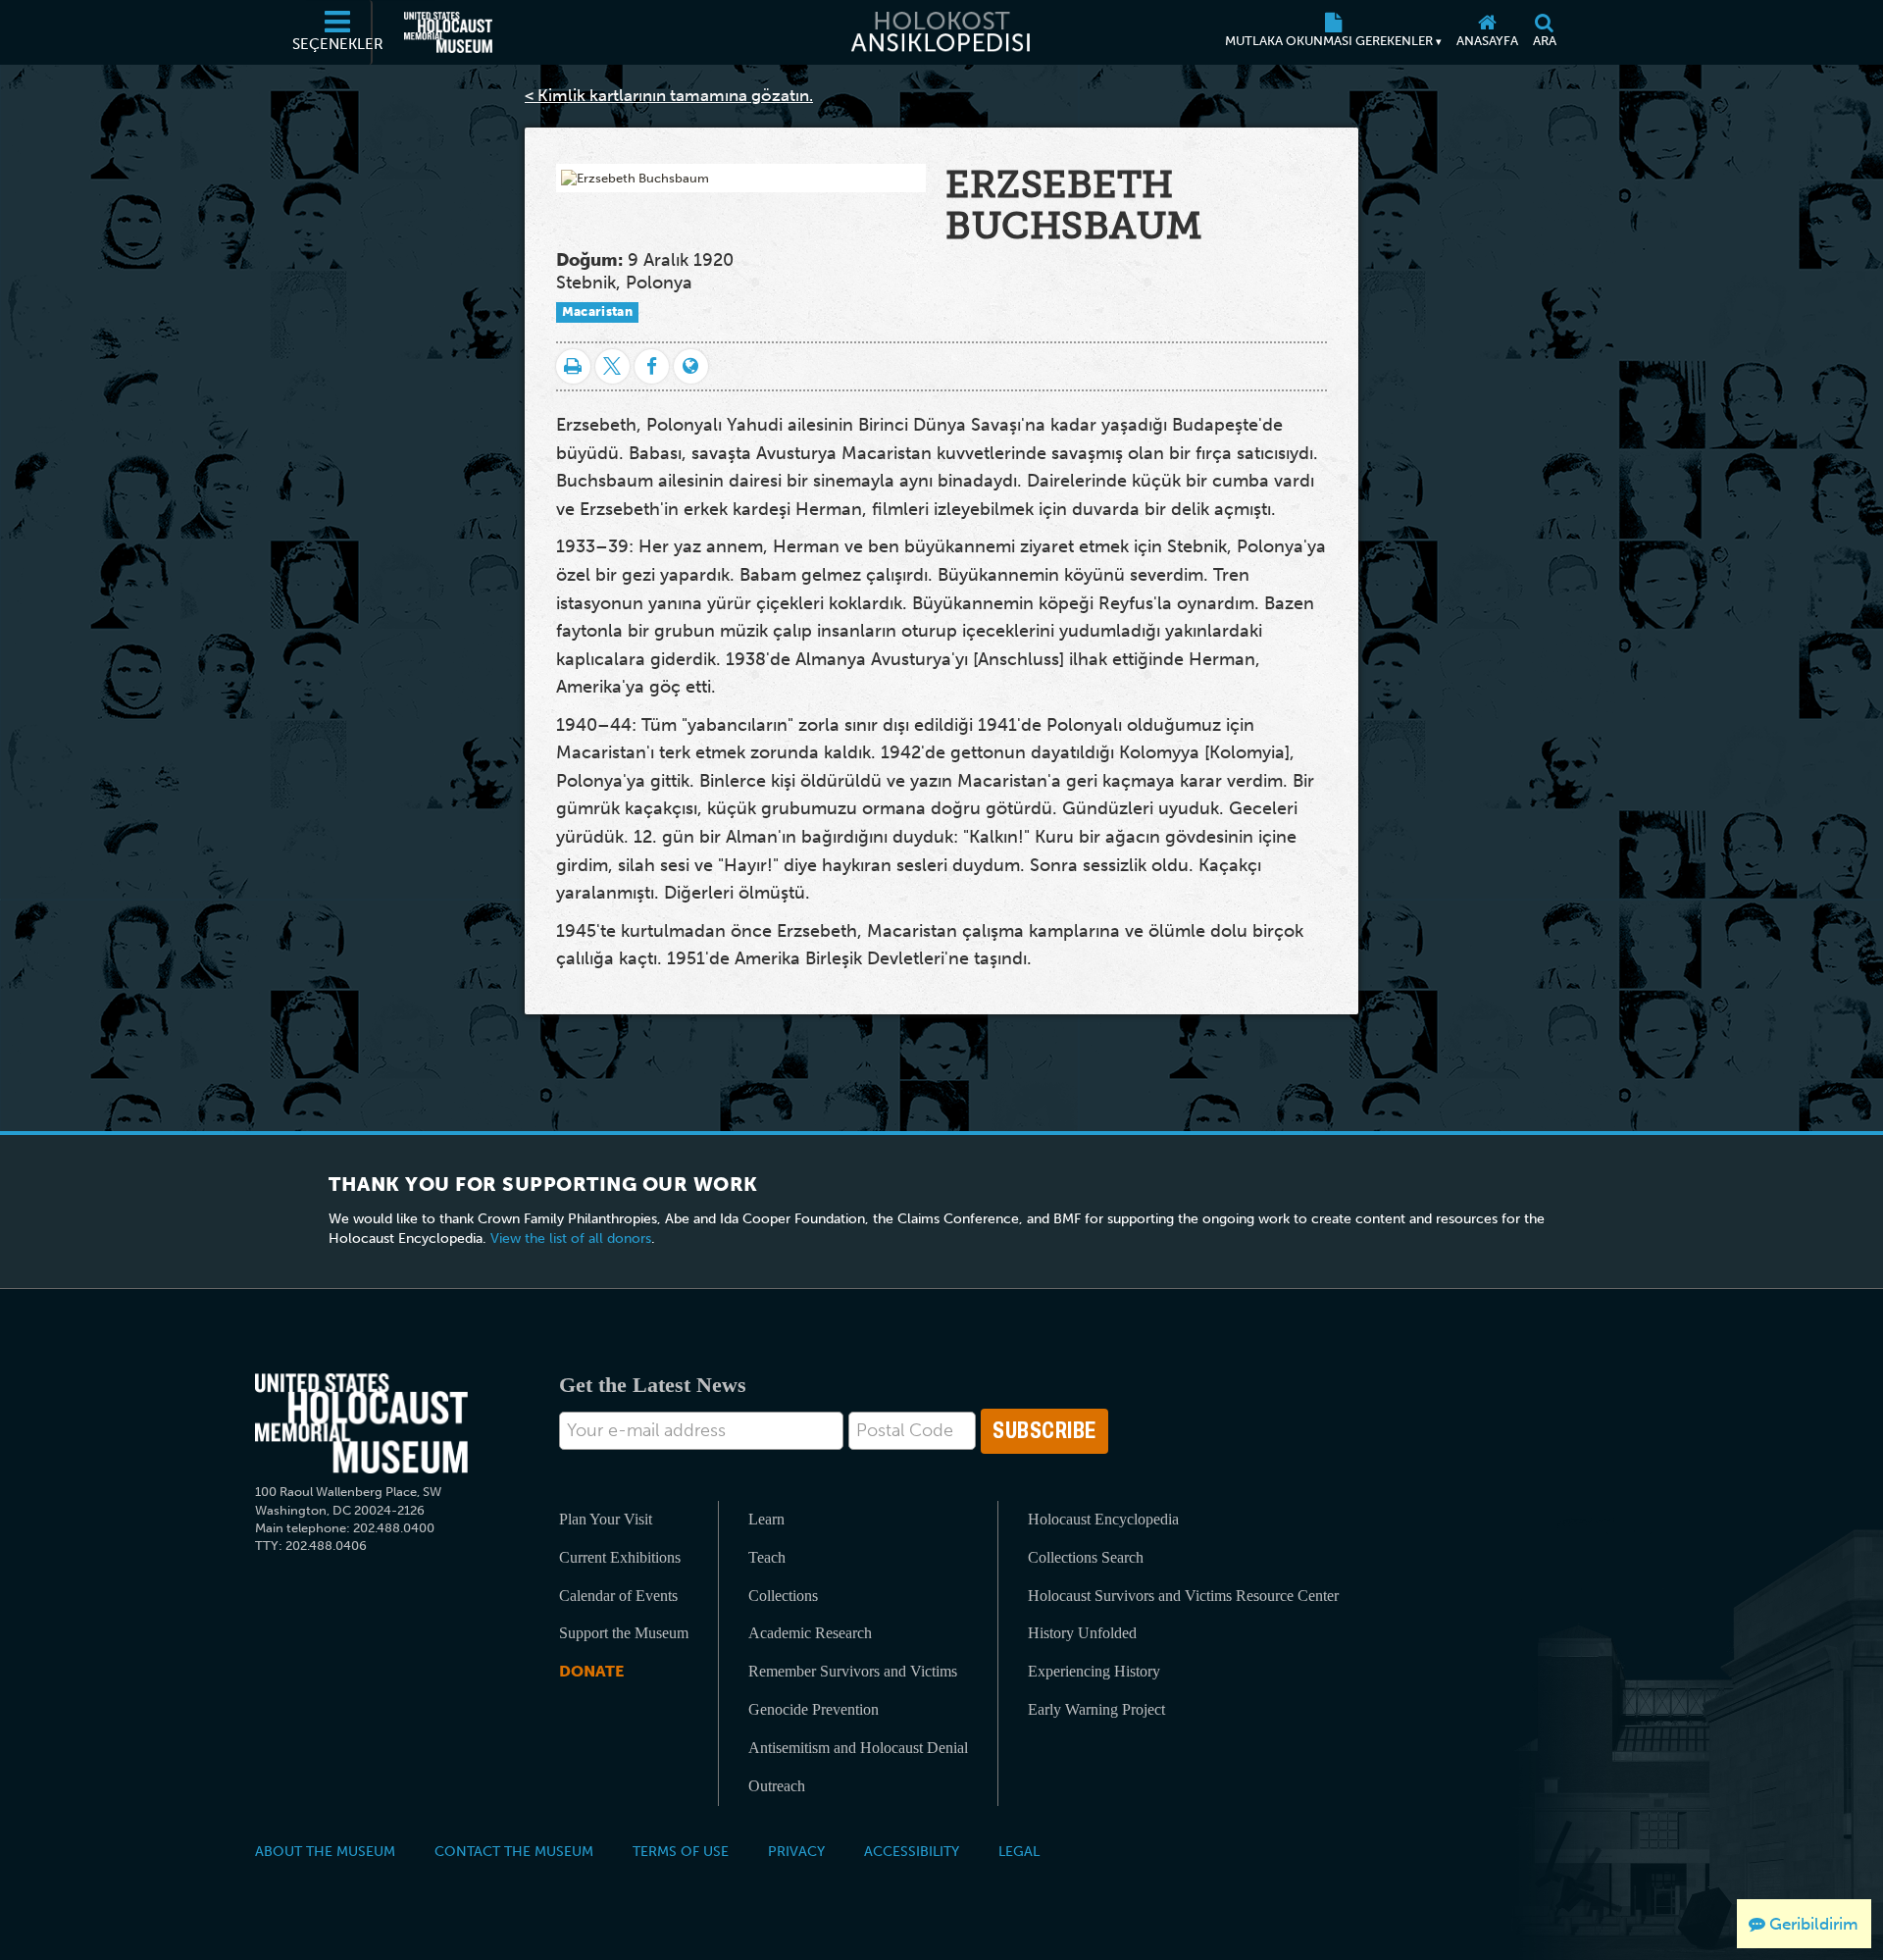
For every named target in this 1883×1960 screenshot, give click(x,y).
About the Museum (325, 1851)
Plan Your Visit (606, 1519)
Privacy (796, 1851)
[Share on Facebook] (652, 366)
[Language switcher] (691, 366)
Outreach (777, 1786)
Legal (1019, 1851)
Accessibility (912, 1851)
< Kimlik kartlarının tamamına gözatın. (669, 95)
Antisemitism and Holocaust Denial (858, 1748)
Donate (591, 1671)
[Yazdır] (573, 366)
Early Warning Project (1096, 1709)
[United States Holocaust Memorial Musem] (361, 1424)
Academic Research (810, 1633)
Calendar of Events (618, 1596)
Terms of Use (681, 1851)
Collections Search (1086, 1557)
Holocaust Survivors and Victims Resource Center (1183, 1596)
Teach (767, 1557)
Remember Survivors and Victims (853, 1671)
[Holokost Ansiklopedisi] (941, 32)
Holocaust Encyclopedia (1103, 1519)
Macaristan (597, 311)
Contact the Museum (514, 1851)
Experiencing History (1094, 1671)
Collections (783, 1596)
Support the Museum (624, 1633)
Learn (766, 1519)
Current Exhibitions (620, 1557)
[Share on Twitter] (612, 366)
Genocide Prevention (814, 1709)
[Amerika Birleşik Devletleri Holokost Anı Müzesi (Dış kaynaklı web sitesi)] (448, 32)
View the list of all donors (571, 1238)
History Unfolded (1082, 1633)
